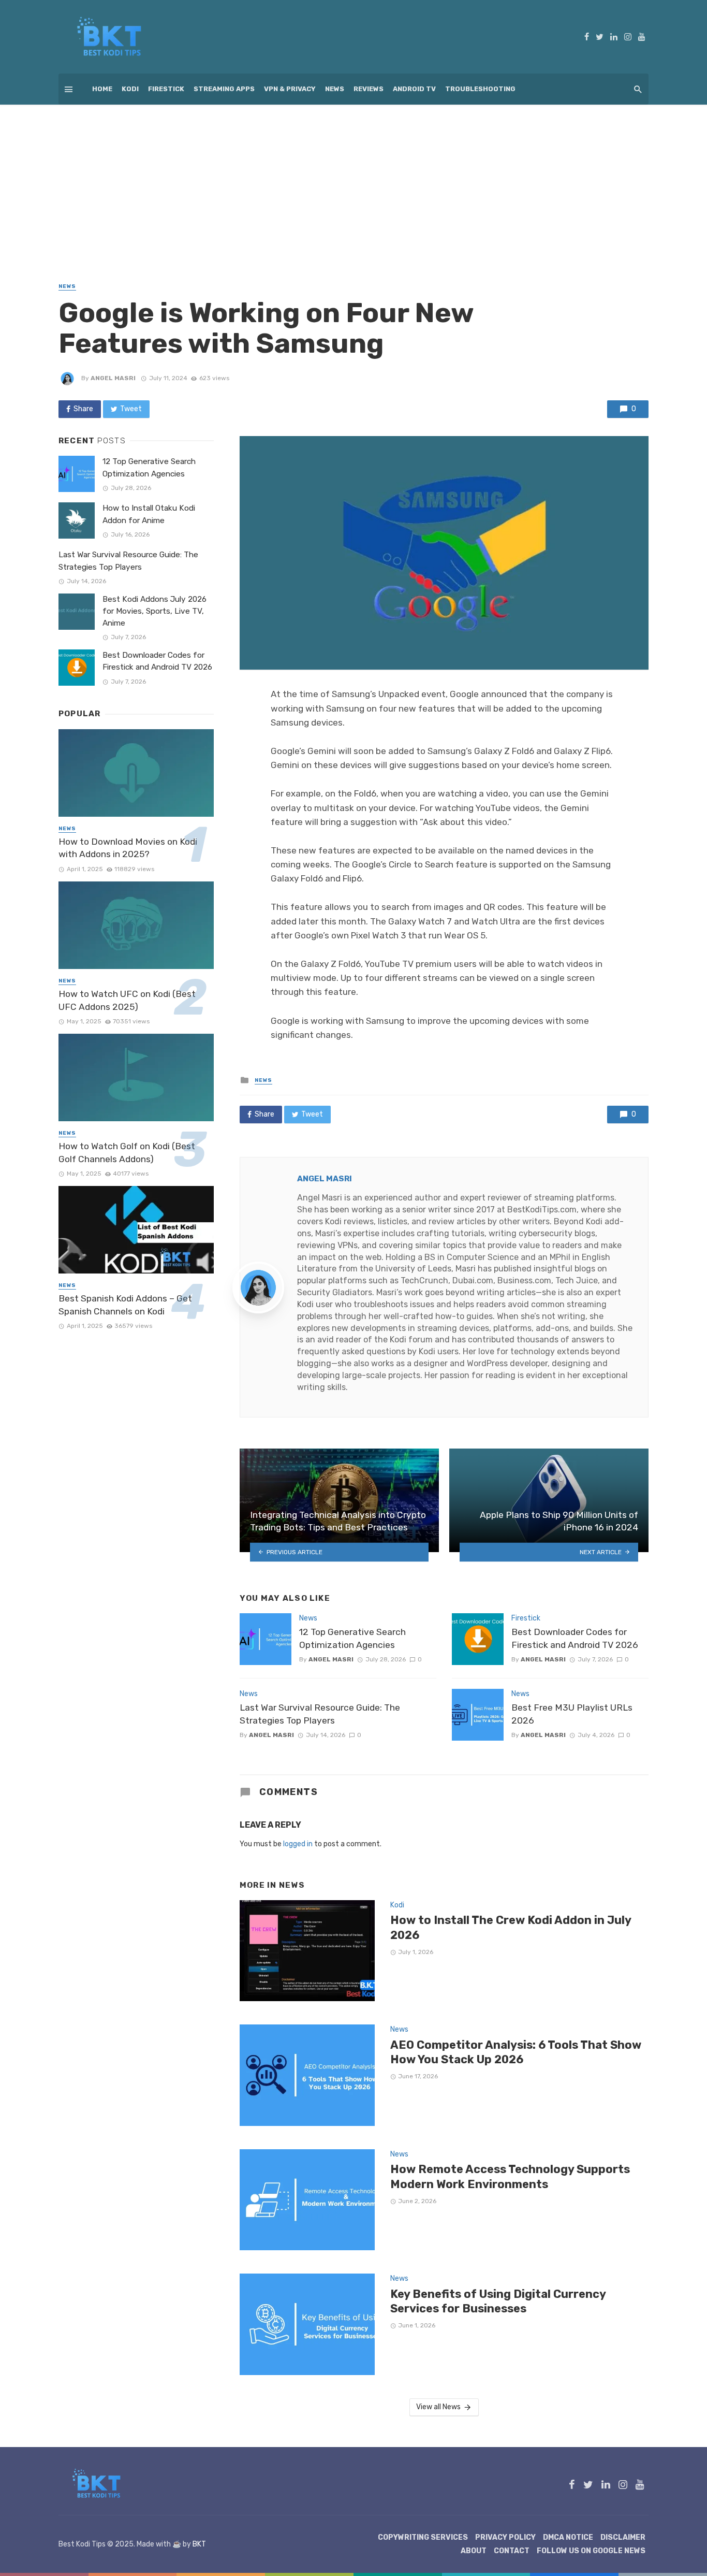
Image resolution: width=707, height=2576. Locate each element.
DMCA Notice (568, 2537)
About (474, 2551)
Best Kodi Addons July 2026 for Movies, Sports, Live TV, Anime (154, 611)
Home (102, 89)
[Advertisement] (353, 182)
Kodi (130, 89)
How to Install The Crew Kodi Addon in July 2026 (511, 1927)
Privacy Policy (505, 2537)
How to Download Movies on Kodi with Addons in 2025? (128, 848)
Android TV (414, 89)
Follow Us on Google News (591, 2551)
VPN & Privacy (290, 89)
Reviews (369, 89)
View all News (438, 2407)
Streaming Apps (224, 89)
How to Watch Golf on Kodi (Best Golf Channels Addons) (127, 1153)
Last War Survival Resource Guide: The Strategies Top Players (320, 1714)
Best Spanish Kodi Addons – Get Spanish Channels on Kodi (125, 1305)
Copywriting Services (423, 2537)
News (335, 89)
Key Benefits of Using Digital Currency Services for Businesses (498, 2301)
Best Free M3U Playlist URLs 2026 (572, 1714)
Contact (512, 2551)
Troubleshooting (480, 89)
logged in (298, 1844)
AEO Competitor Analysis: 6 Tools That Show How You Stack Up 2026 (516, 2052)
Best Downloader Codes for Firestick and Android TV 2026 (575, 1638)
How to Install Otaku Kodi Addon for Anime (149, 514)
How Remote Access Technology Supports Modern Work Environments (510, 2176)
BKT (199, 2544)
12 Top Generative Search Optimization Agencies (352, 1638)
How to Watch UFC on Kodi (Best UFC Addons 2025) (127, 1000)
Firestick (166, 89)
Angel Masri (113, 378)
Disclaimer (623, 2537)
